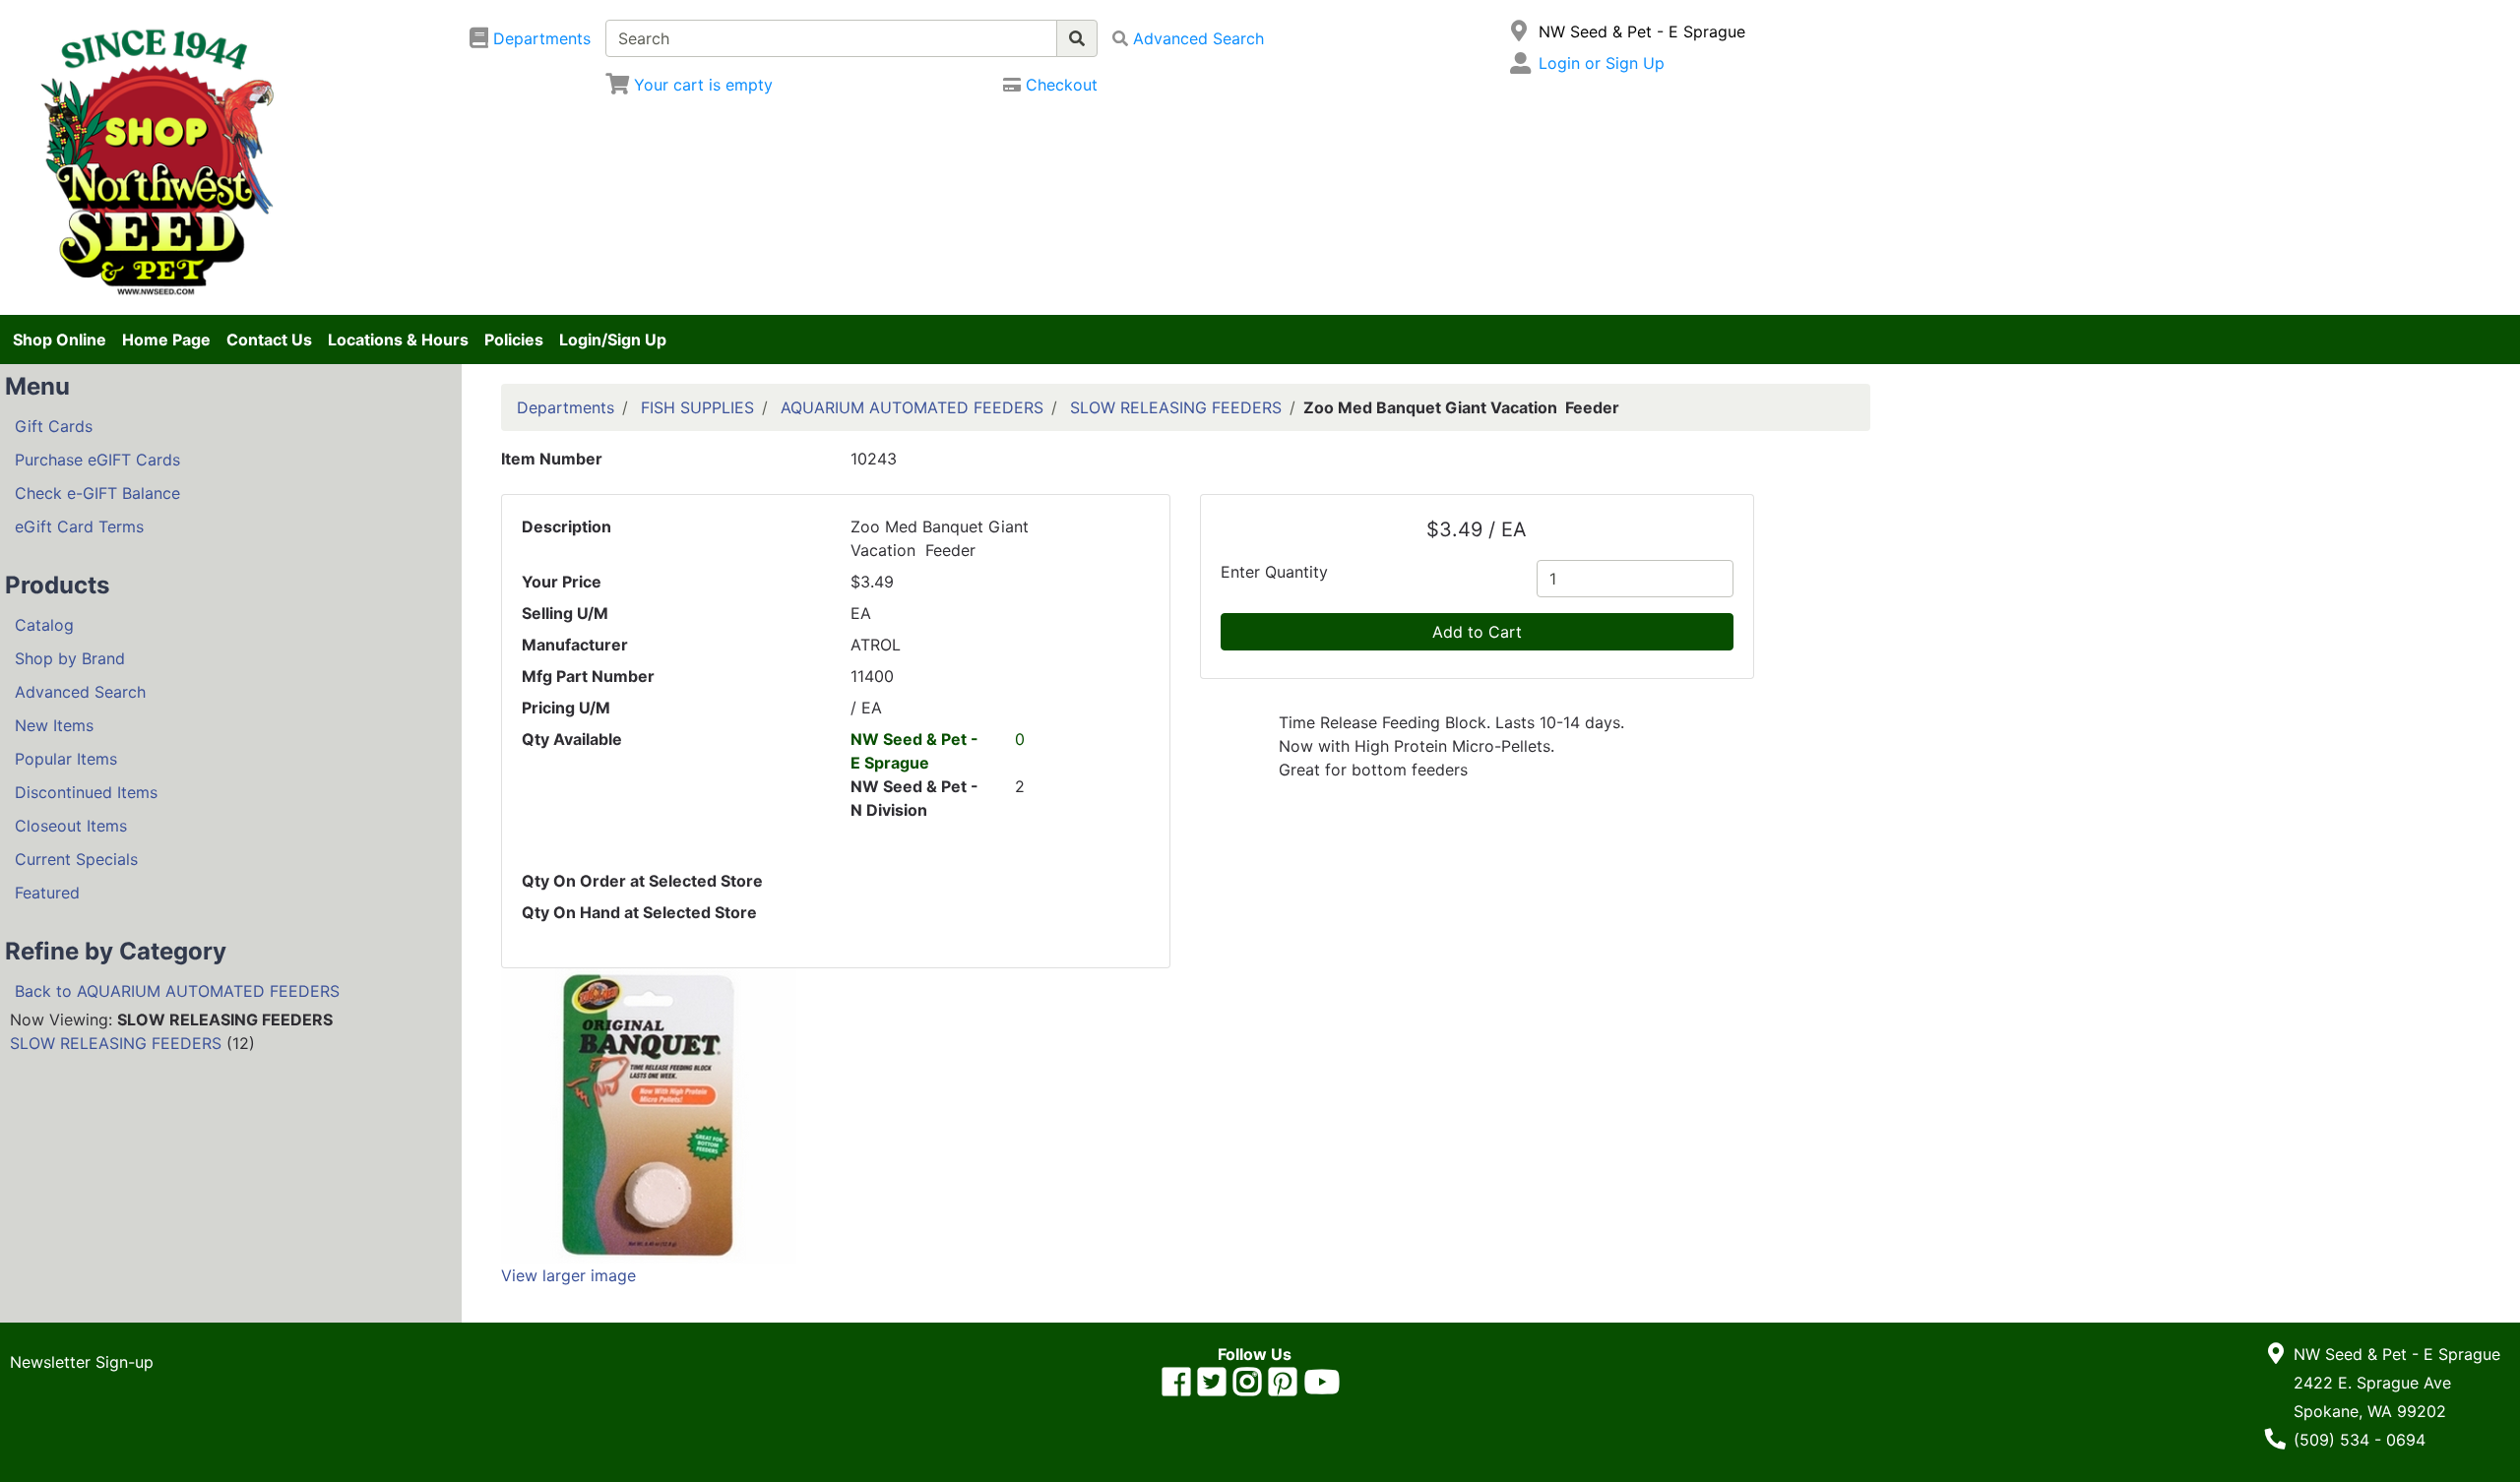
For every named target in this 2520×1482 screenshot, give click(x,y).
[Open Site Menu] (1519, 31)
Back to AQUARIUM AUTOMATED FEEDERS (177, 991)
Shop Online (60, 340)
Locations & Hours (398, 340)
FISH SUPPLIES (697, 407)
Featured (47, 893)
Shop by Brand (70, 658)
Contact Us (269, 340)
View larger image (568, 1275)
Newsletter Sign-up (82, 1362)
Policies (514, 340)
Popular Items (66, 759)
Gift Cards (54, 426)
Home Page (166, 340)
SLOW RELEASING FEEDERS (116, 1043)
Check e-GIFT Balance (97, 493)
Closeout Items (71, 826)
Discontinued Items (86, 792)
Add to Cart (1477, 632)
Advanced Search (80, 692)
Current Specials (76, 859)
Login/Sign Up (613, 340)
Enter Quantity (1274, 572)
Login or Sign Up (1602, 63)
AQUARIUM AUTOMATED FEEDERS (912, 407)
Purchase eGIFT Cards (97, 460)
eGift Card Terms (79, 526)
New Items (54, 725)
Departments (566, 407)
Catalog (44, 625)
